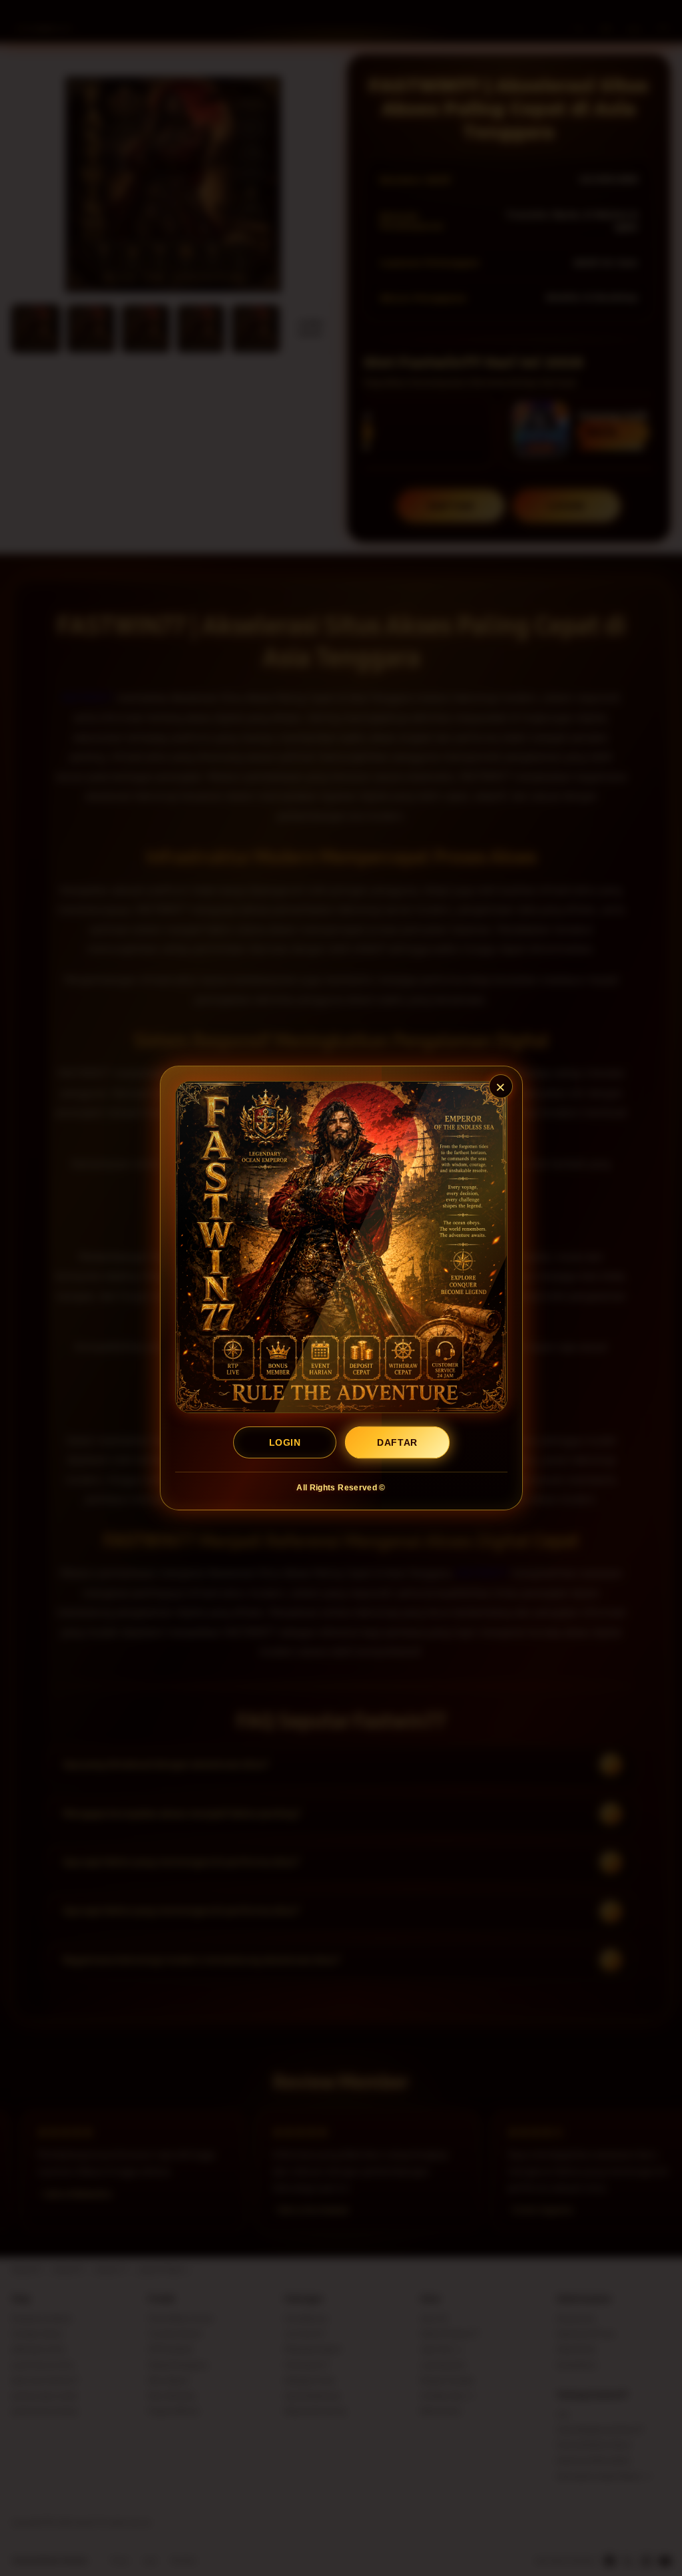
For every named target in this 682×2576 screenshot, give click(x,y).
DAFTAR (397, 1442)
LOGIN (285, 1442)
